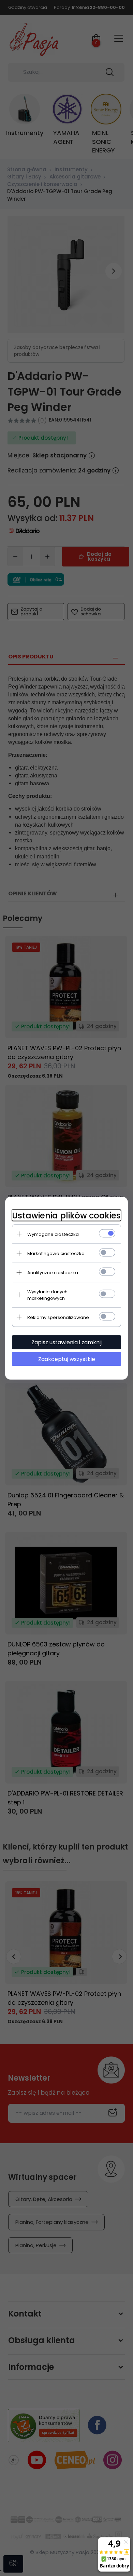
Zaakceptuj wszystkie (67, 1359)
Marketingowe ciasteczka (56, 1253)
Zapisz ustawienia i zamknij (66, 1342)
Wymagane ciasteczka (53, 1234)
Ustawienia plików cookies (66, 1215)
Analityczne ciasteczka (53, 1272)
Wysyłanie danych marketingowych (47, 1295)
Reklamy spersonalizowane (58, 1317)
